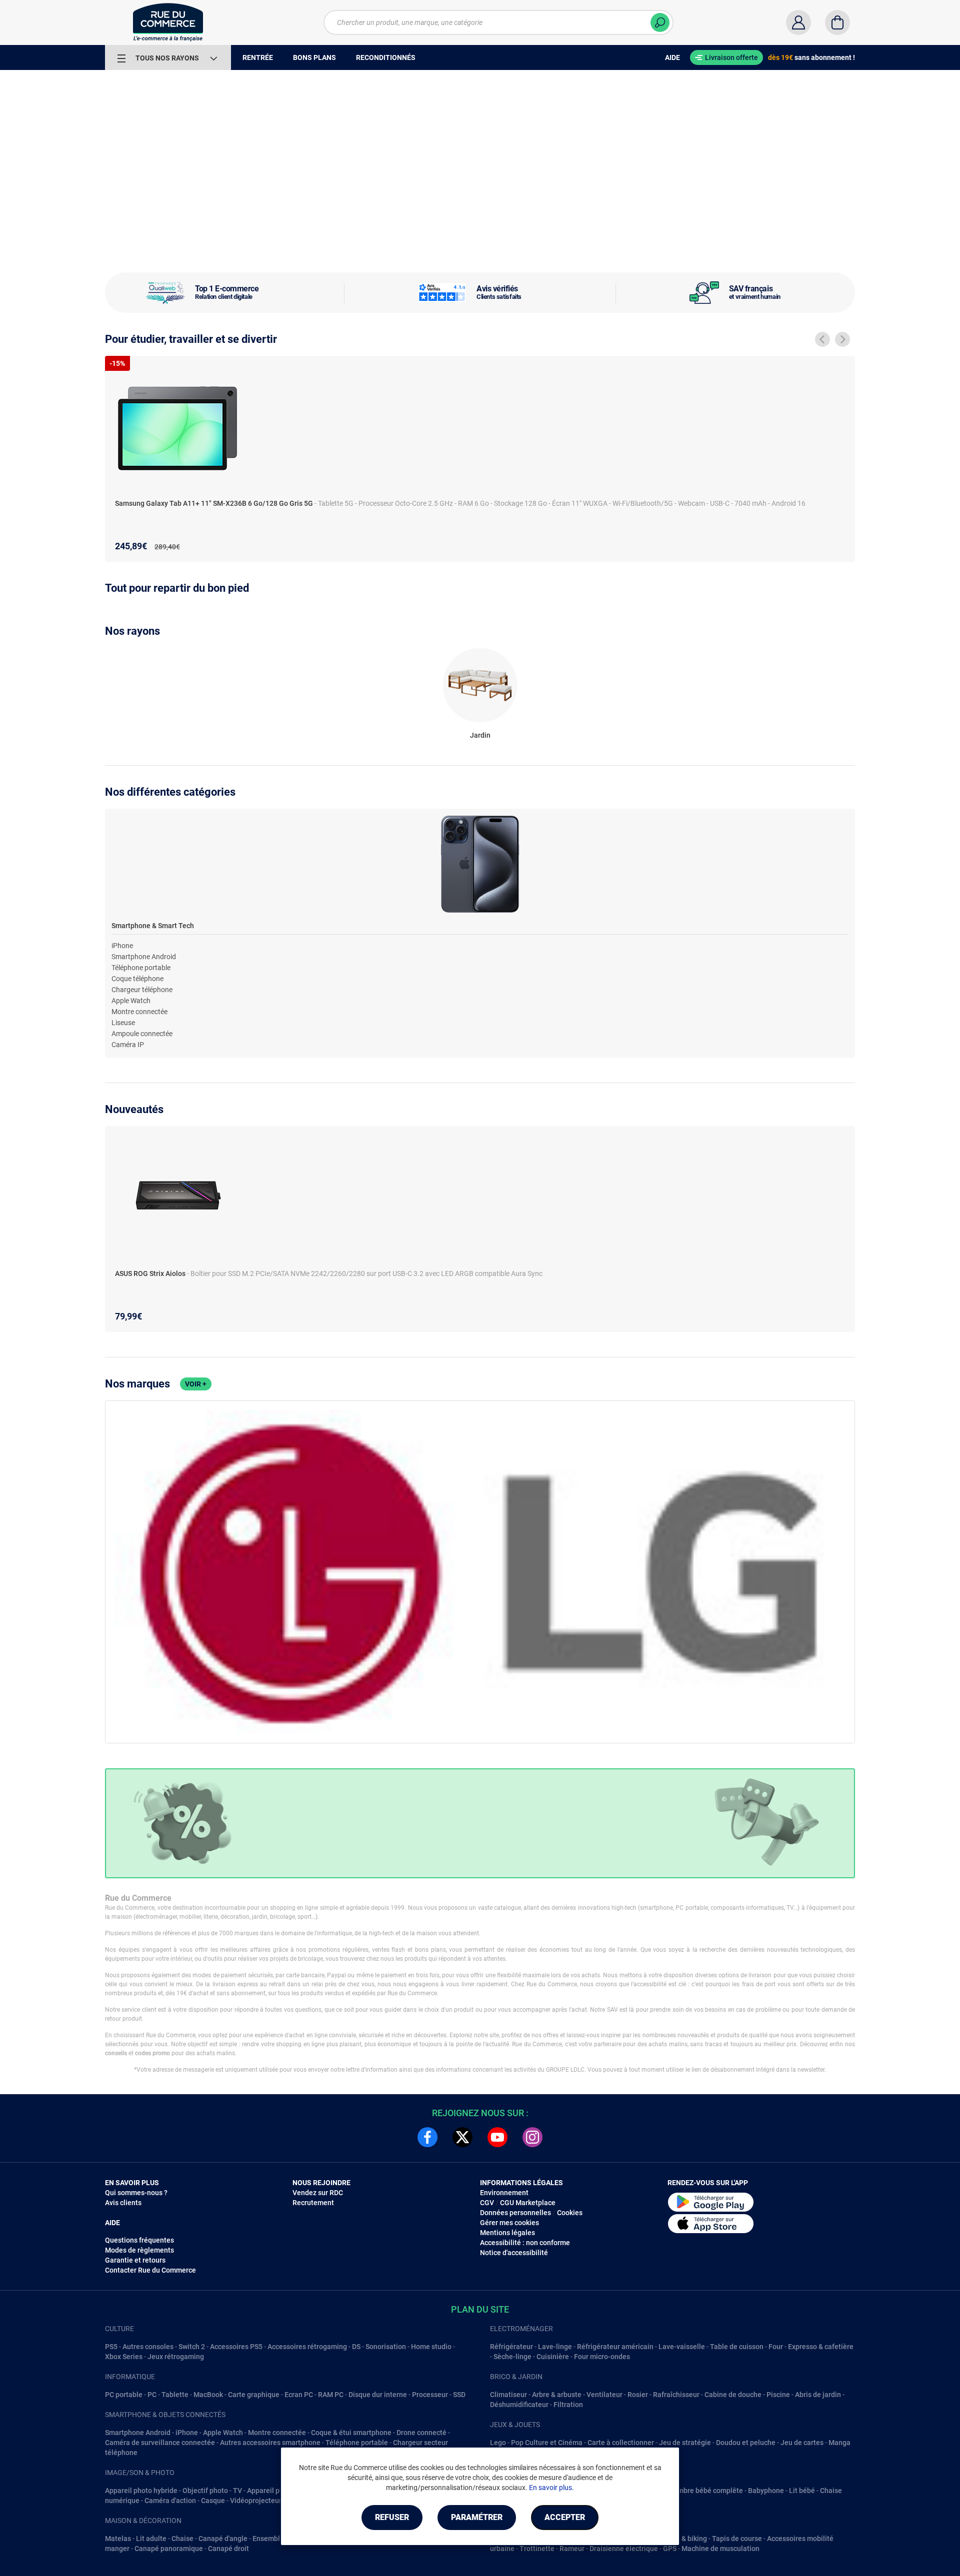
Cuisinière (553, 2357)
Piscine (778, 2395)
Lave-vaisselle (682, 2347)
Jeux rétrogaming (176, 2357)
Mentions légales (507, 2233)
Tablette (175, 2395)
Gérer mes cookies (509, 2223)
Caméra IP (128, 1045)
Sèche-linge (512, 2357)
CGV (487, 2203)
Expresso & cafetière (821, 2347)
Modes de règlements (139, 2250)
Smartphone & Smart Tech (153, 926)
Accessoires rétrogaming (307, 2347)
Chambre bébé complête (704, 2491)
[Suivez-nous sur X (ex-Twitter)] (462, 2137)
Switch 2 (192, 2347)
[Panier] (837, 22)
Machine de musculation (720, 2549)
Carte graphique (254, 2395)
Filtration (568, 2405)
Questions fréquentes (139, 2240)
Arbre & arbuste (557, 2395)
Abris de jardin (818, 2395)
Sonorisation (386, 2347)
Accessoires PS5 (236, 2347)
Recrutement (313, 2203)
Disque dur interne (378, 2395)
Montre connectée (139, 1012)
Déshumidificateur (519, 2405)
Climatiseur (508, 2395)
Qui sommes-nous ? (136, 2193)
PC (152, 2395)
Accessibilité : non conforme (525, 2243)
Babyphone (766, 2491)
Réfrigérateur (511, 2347)
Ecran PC (299, 2395)
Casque (213, 2501)
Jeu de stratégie (685, 2443)
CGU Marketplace (528, 2203)
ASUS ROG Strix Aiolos (151, 1274)
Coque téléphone (137, 979)
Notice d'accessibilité (514, 2253)
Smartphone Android (144, 957)
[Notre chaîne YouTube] (497, 2137)
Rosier (638, 2395)
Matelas (118, 2539)
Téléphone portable (141, 968)
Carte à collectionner (621, 2443)
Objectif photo (205, 2491)
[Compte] (798, 22)
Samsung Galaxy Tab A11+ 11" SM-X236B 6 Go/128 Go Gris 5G (215, 503)
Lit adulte (151, 2539)
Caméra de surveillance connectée (160, 2443)
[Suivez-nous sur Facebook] (427, 2137)
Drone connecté (421, 2433)
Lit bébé (802, 2491)
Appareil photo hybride (141, 2491)
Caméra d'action (170, 2501)
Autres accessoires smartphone (270, 2443)
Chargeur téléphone (142, 990)
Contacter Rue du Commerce (150, 2270)
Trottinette (537, 2549)
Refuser (392, 2517)
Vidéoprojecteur (256, 2501)
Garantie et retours (135, 2260)
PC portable (124, 2395)
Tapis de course (737, 2539)
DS (356, 2347)
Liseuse (123, 1023)
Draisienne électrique (624, 2549)
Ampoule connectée (142, 1034)
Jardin (480, 735)
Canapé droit (228, 2549)
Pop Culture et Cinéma (547, 2443)
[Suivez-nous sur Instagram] (532, 2137)
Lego (498, 2443)
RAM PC (331, 2395)
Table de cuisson (737, 2347)
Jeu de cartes (802, 2443)
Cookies (570, 2213)
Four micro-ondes (602, 2357)
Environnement (504, 2193)
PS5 (111, 2347)
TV (237, 2491)
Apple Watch (131, 1001)
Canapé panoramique (169, 2549)
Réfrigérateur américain (615, 2347)
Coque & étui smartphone (351, 2433)
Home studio (431, 2347)
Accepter (565, 2517)
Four (776, 2347)
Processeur (430, 2395)
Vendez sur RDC (318, 2193)
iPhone (122, 946)
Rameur (572, 2549)
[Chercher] (660, 22)
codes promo (152, 2053)
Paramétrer (477, 2517)
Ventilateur (604, 2395)
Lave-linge (555, 2347)
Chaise (182, 2539)
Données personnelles (515, 2213)
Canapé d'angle (223, 2539)
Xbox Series (124, 2357)
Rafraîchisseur (676, 2395)
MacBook (208, 2395)
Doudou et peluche (746, 2443)
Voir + (196, 1384)
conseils (116, 2053)
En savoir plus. (551, 2488)
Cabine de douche (733, 2395)
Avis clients (123, 2203)
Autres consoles (148, 2347)
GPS (670, 2549)
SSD (459, 2395)
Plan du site (480, 2309)
